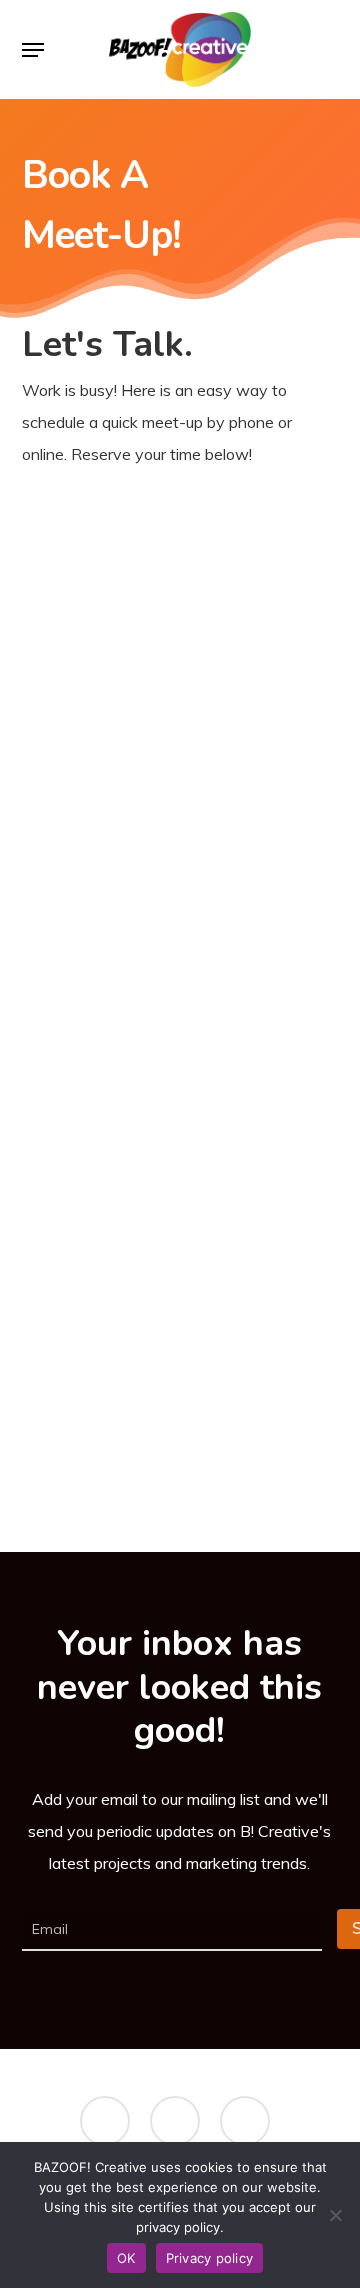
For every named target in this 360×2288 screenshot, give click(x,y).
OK (126, 2258)
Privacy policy (210, 2258)
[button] (33, 50)
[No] (335, 2215)
